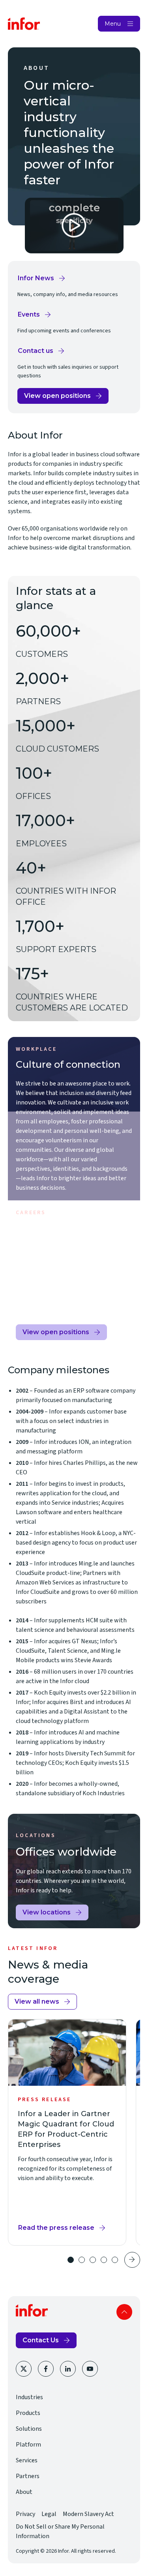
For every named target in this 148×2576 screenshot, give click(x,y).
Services (27, 2460)
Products (28, 2413)
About (24, 2492)
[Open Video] (74, 226)
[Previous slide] (53, 2260)
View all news (37, 2001)
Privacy (25, 2514)
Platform (28, 2445)
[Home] (24, 24)
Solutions (29, 2429)
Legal (49, 2514)
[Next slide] (132, 2260)
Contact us (41, 353)
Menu (113, 24)
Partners (28, 2476)
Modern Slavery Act (88, 2514)
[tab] (71, 2260)
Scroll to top (124, 2312)
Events (35, 317)
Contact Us (41, 2340)
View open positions (57, 398)
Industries (29, 2397)
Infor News (42, 280)
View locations (47, 1912)
